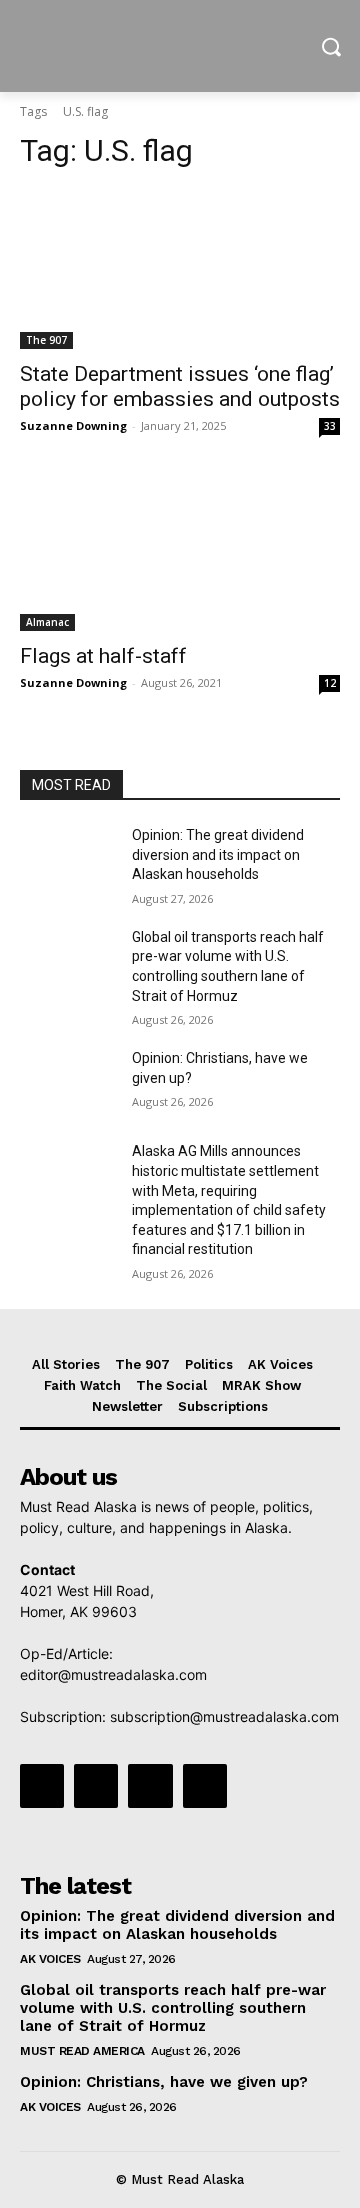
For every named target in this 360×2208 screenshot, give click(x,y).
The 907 (46, 340)
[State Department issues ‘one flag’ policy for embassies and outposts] (180, 269)
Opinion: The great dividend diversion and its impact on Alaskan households (218, 854)
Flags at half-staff (103, 656)
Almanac (47, 622)
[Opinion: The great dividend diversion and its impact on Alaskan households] (68, 859)
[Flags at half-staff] (180, 551)
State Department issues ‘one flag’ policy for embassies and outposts (180, 386)
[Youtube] (205, 1786)
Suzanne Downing (73, 425)
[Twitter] (150, 1786)
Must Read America (82, 2051)
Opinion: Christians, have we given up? (164, 2082)
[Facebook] (42, 1786)
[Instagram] (96, 1786)
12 (330, 683)
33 (330, 426)
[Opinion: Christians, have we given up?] (68, 1082)
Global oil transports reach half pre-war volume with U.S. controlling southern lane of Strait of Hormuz (173, 2008)
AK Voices (50, 1959)
